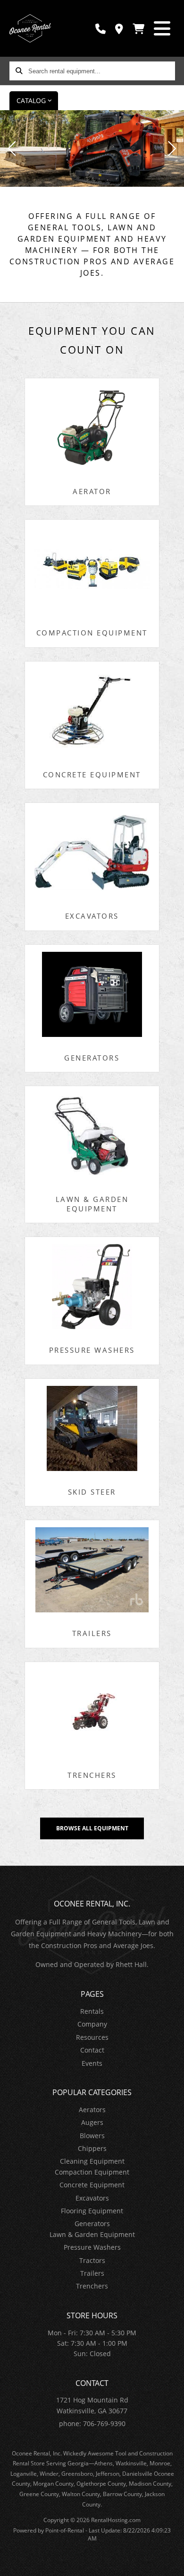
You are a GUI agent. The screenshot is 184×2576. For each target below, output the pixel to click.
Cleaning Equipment (92, 2161)
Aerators (92, 2110)
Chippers (92, 2148)
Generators (92, 2224)
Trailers (92, 2273)
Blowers (92, 2136)
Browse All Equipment (92, 1828)
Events (92, 2063)
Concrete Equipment (92, 2185)
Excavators (92, 2198)
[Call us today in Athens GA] (100, 29)
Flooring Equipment (92, 2211)
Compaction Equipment (92, 2172)
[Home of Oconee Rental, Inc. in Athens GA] (30, 28)
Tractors (92, 2260)
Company (92, 2024)
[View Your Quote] (138, 29)
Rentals (92, 2011)
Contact (92, 2050)
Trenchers (92, 2286)
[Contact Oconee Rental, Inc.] (119, 29)
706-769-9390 (104, 2424)
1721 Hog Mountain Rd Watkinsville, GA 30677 (92, 2405)
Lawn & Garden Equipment (92, 2234)
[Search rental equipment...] (19, 71)
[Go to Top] (171, 2563)
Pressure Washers (92, 2247)
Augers (92, 2122)
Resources (92, 2037)
